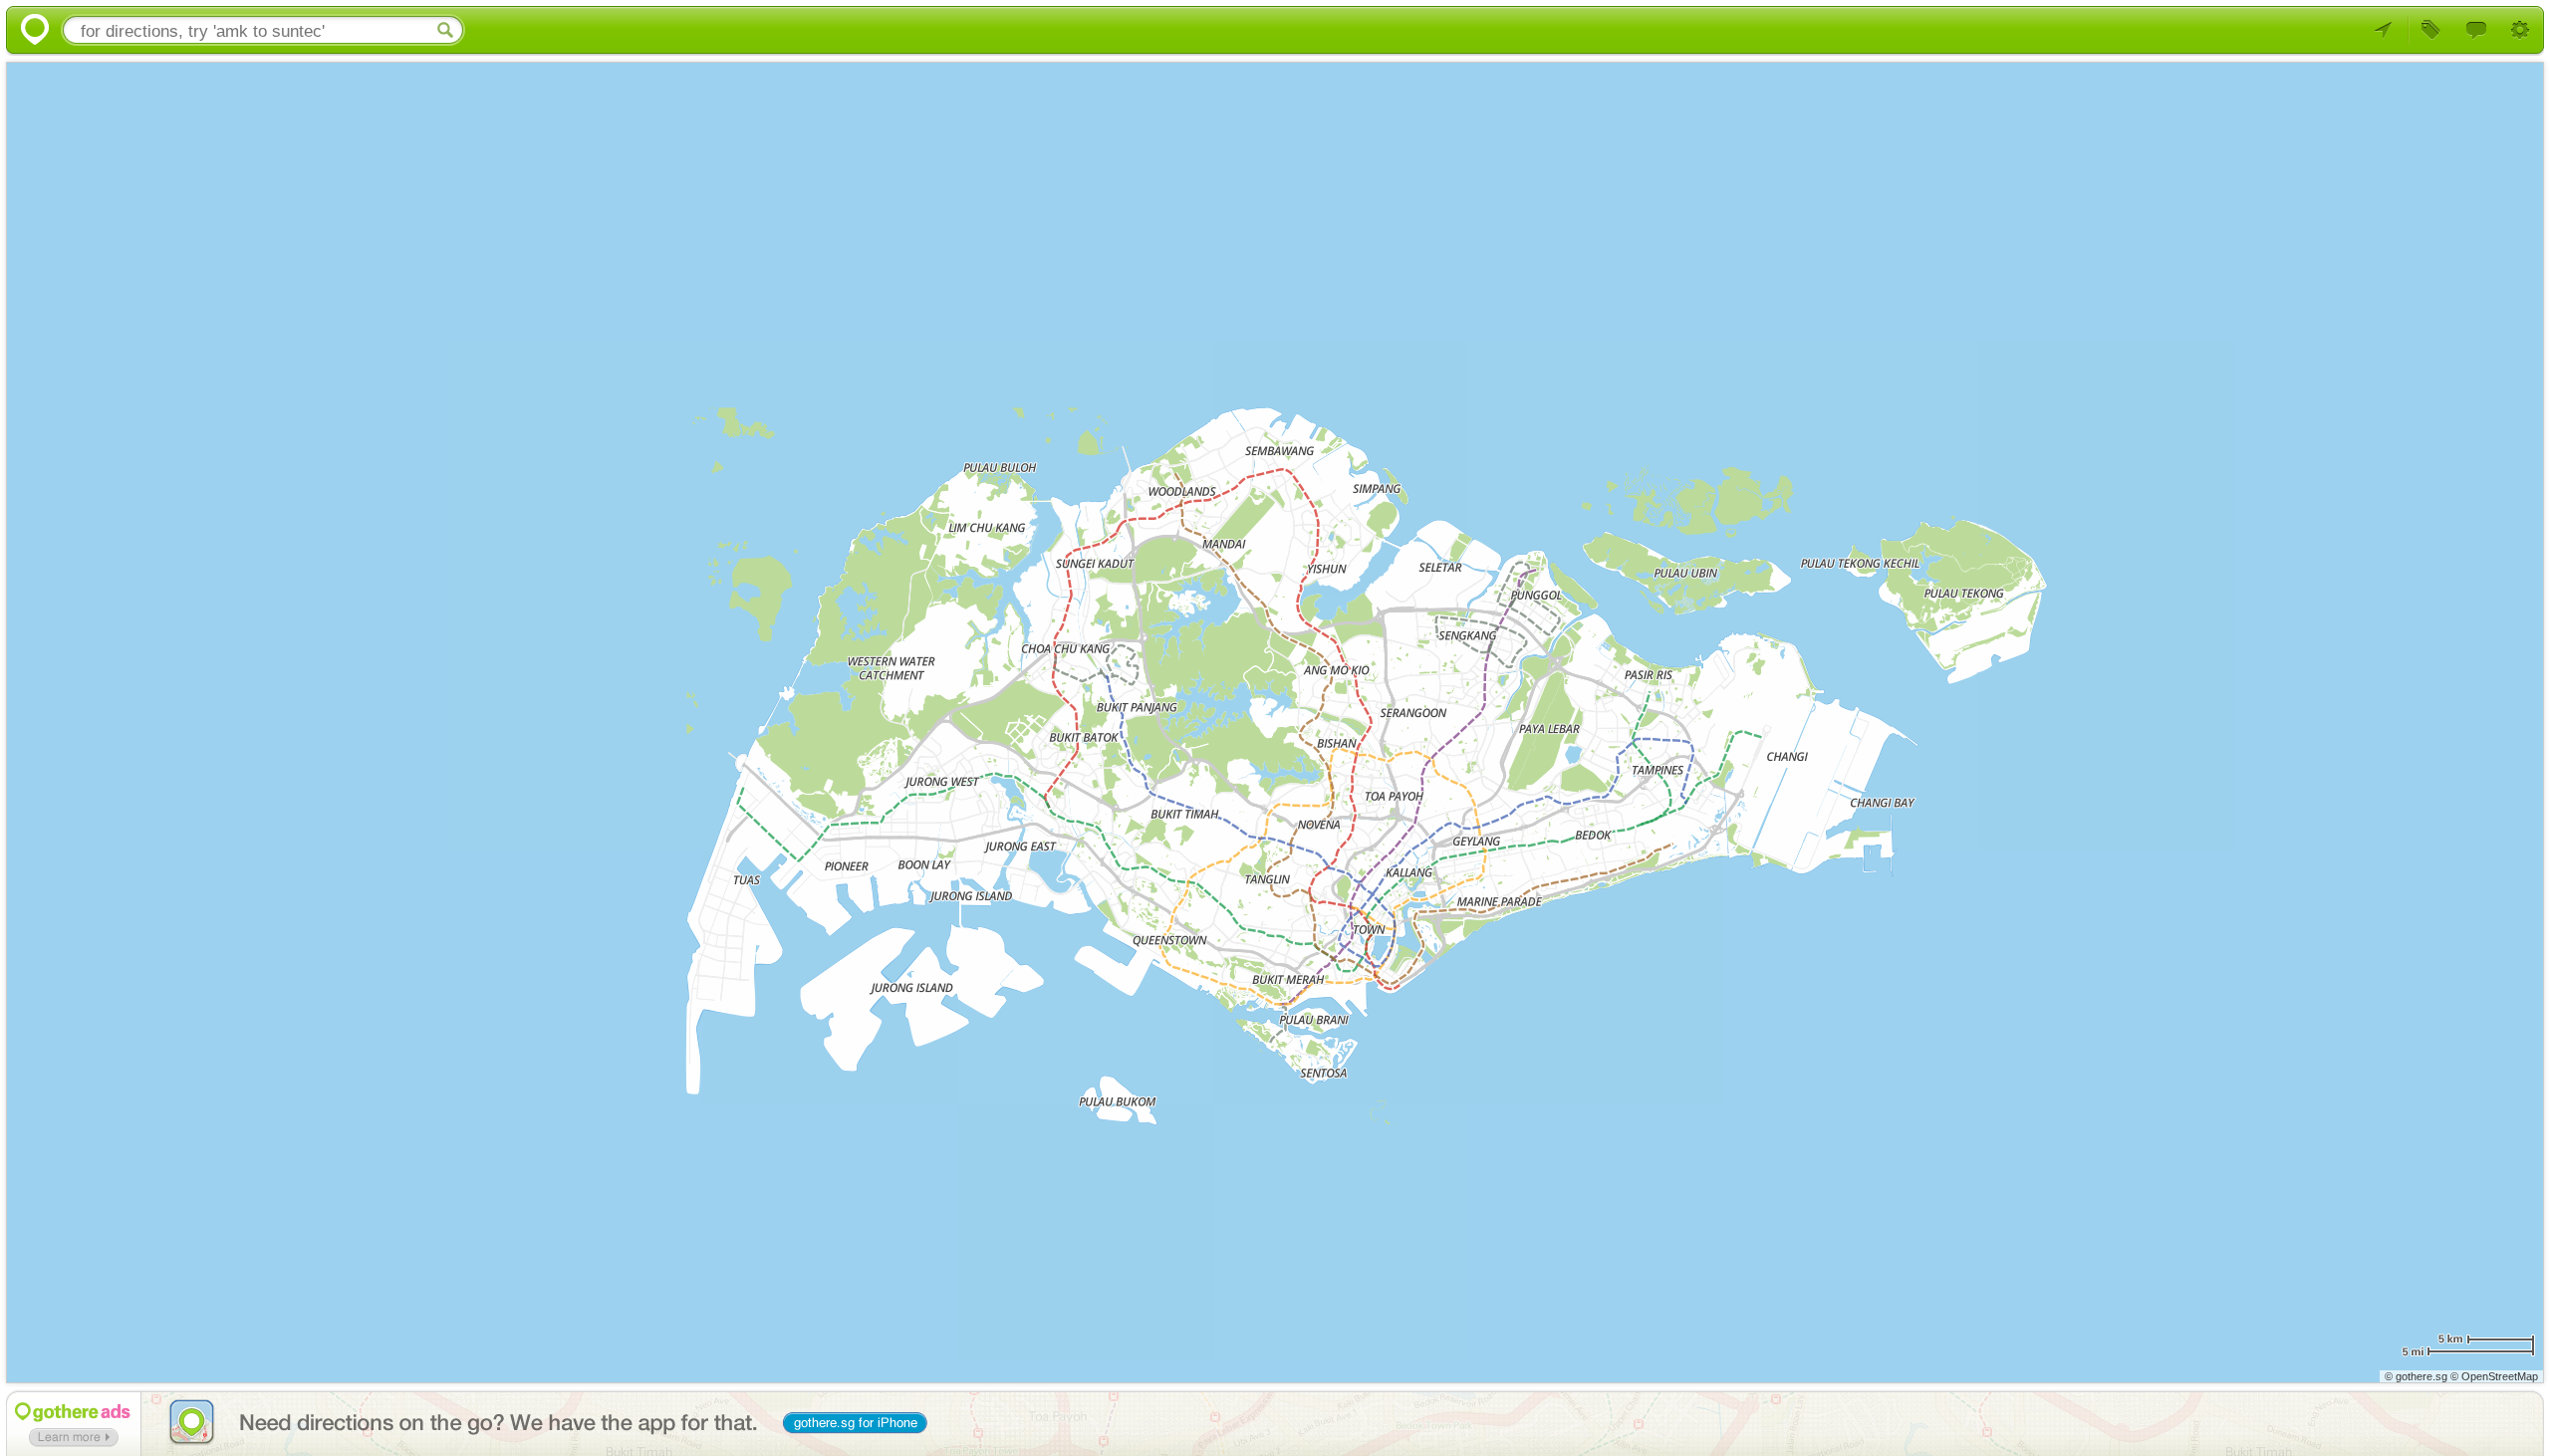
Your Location (2387, 31)
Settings (2522, 31)
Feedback (2477, 31)
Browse (2432, 31)
